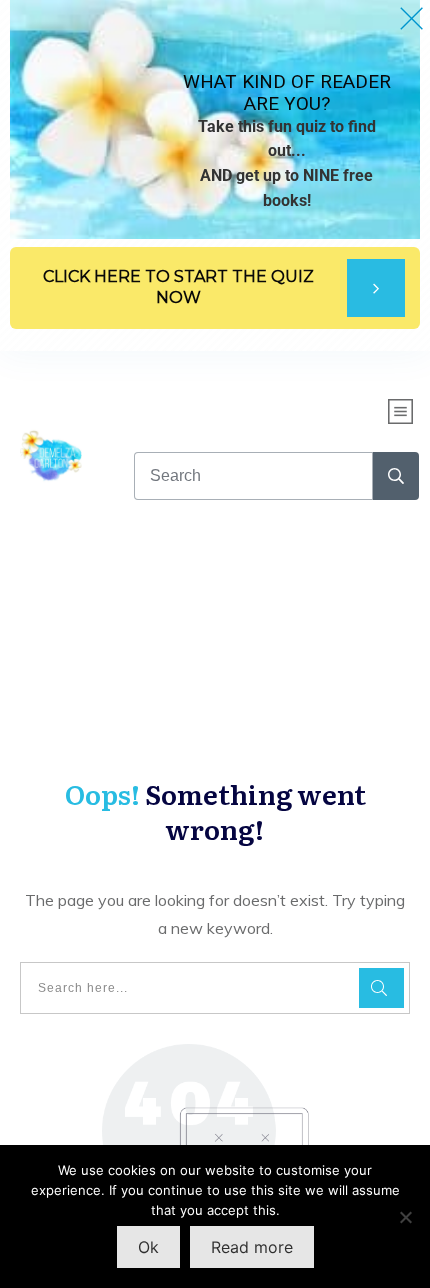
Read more (252, 1247)
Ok (148, 1247)
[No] (405, 1217)
